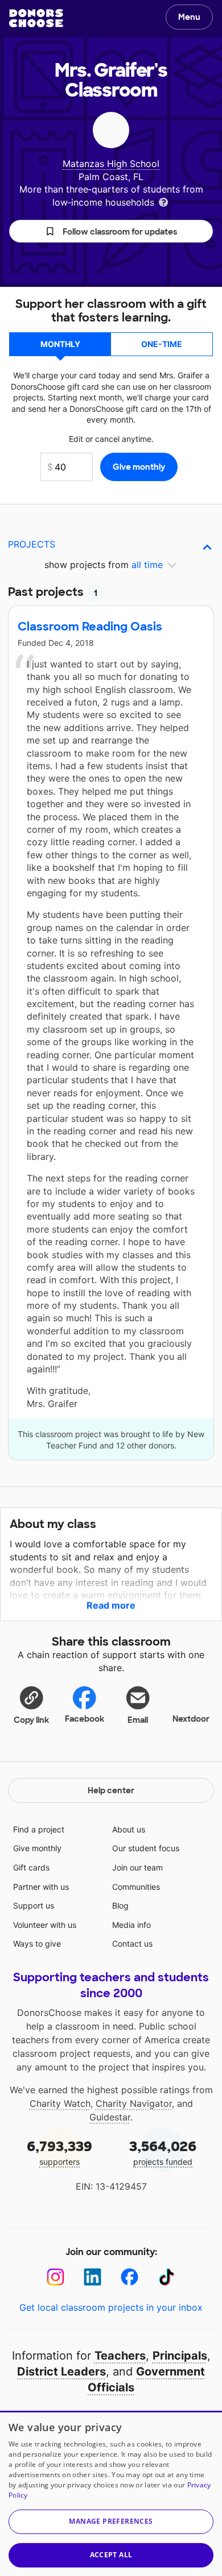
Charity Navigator (134, 2103)
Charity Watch (60, 2103)
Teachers (120, 2356)
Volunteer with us (45, 1925)
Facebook (85, 1719)
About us (129, 1829)
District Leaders (61, 2372)
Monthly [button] (60, 344)
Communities (136, 1887)
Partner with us (41, 1887)
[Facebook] (129, 2277)
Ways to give (37, 1944)
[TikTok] (166, 2277)
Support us (34, 1905)
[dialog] (111, 2493)
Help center (111, 1790)
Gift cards (31, 1867)
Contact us (132, 1944)
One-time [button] (162, 344)
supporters (59, 2152)
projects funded (163, 2152)
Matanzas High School (111, 164)
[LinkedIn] (92, 2277)
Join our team (137, 1867)
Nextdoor (191, 1719)
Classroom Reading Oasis (90, 627)
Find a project (39, 1829)
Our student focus (146, 1848)
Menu (189, 17)
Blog (120, 1905)
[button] (111, 231)
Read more (111, 1605)
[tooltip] (163, 201)
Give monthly (37, 1848)
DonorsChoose (36, 18)
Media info (131, 1925)
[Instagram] (55, 2277)
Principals (180, 2356)
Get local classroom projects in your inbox (111, 2307)
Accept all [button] (111, 2555)
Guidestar (110, 2117)
